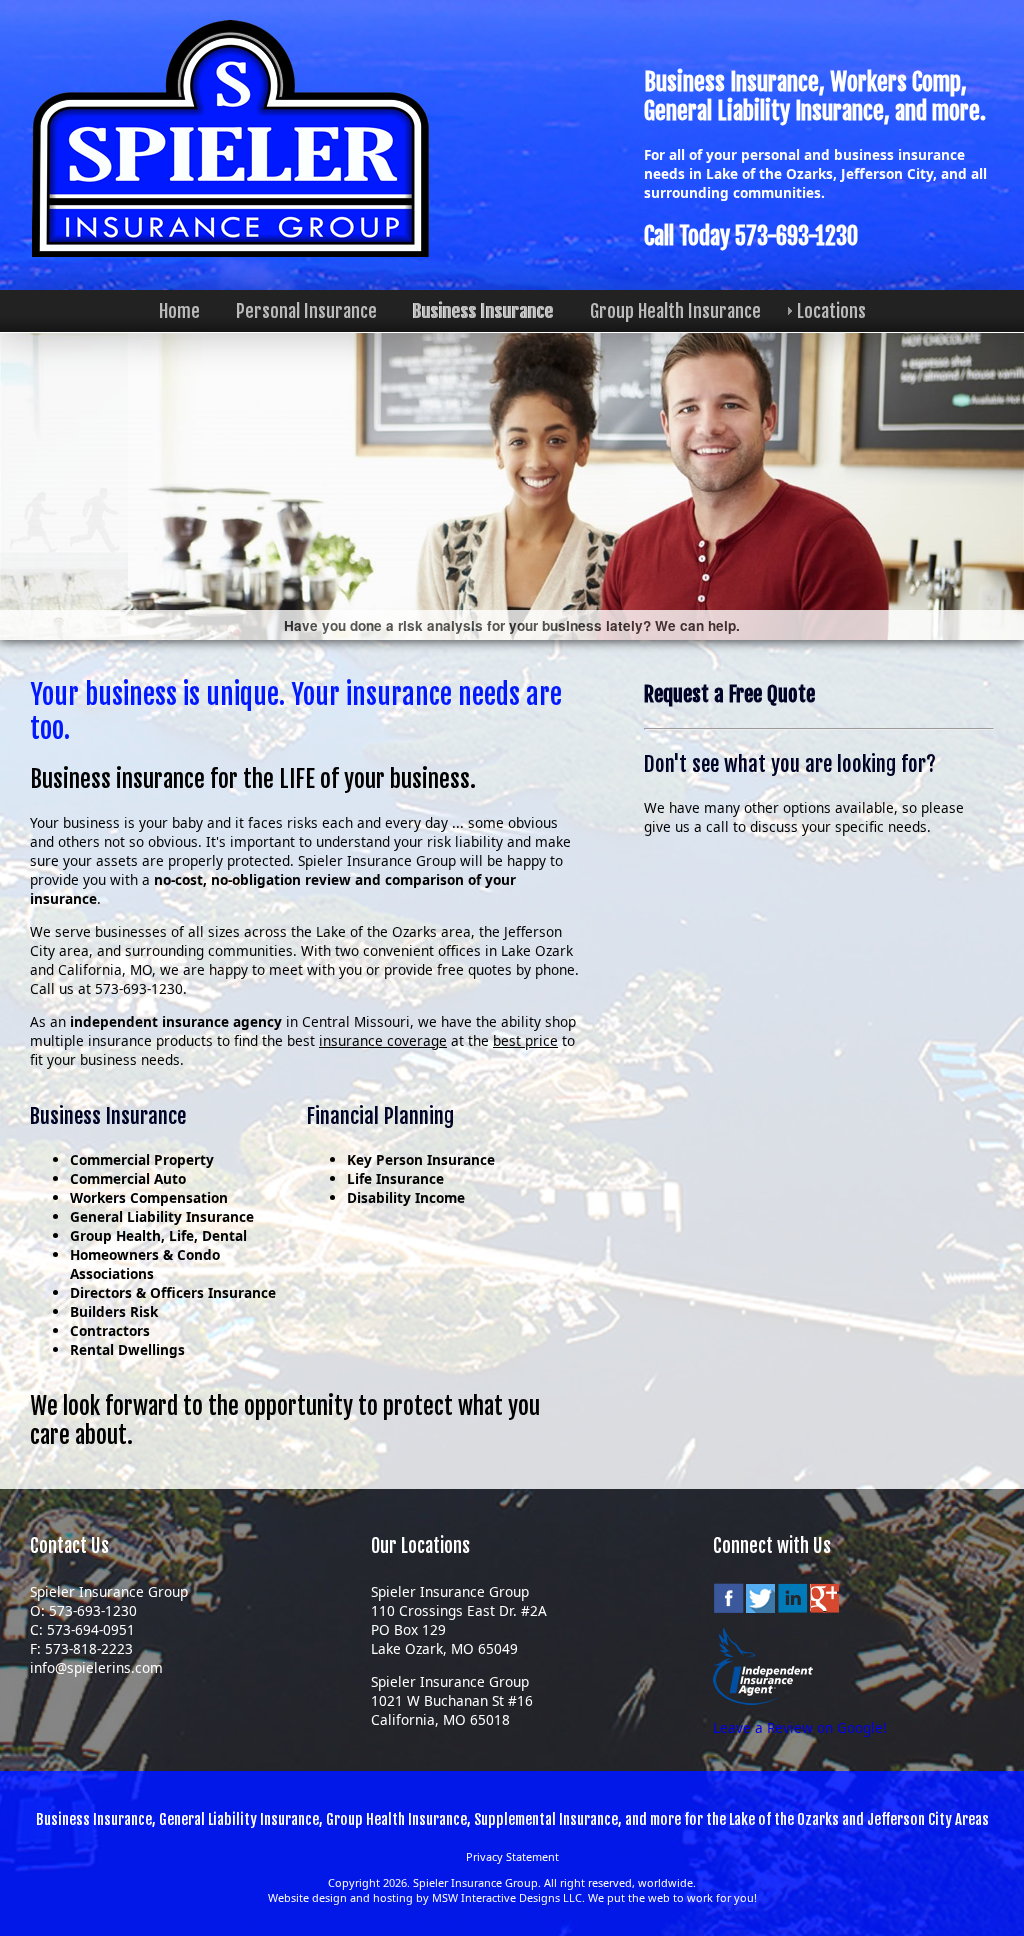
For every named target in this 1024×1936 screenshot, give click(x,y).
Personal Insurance (306, 311)
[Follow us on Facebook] (729, 1604)
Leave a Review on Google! (800, 1727)
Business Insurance (483, 311)
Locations (831, 311)
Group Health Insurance (675, 311)
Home (179, 311)
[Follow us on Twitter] (761, 1604)
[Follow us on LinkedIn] (793, 1604)
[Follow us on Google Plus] (825, 1604)
